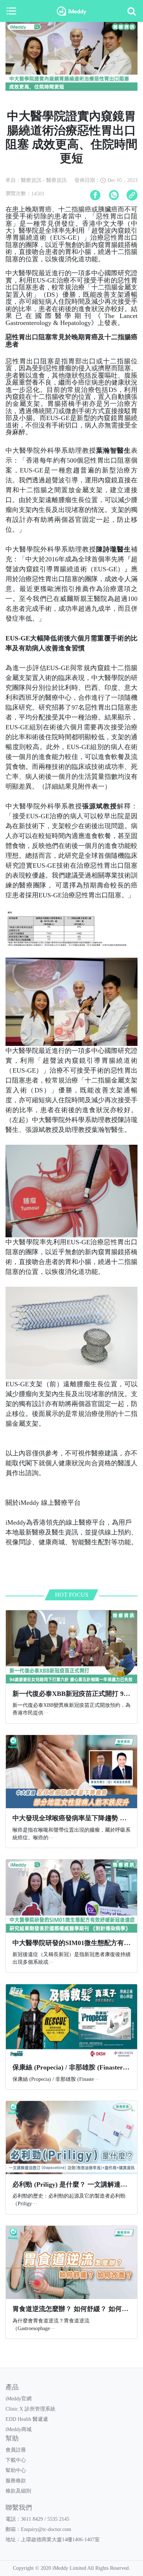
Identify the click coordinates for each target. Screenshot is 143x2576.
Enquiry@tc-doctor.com (46, 2529)
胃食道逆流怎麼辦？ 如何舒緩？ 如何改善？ (77, 2309)
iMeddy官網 (19, 2399)
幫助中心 (16, 2470)
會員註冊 (16, 2450)
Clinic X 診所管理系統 (30, 2409)
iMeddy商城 (19, 2429)
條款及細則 (18, 2491)
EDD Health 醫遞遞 (27, 2419)
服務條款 (16, 2481)
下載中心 (16, 2460)
